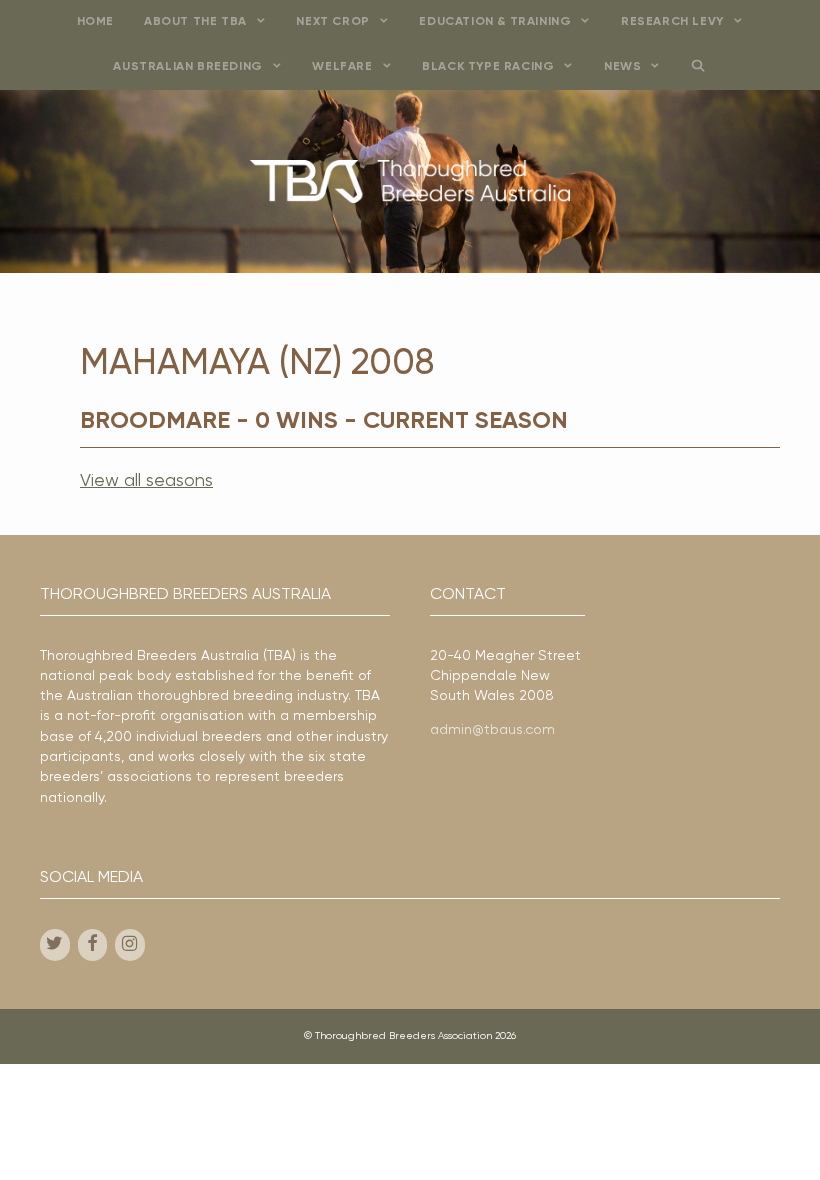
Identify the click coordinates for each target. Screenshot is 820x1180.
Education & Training (495, 22)
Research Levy (672, 22)
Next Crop (332, 22)
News (622, 67)
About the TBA (195, 22)
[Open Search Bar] (698, 67)
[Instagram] (130, 945)
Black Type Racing (488, 67)
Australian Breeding (187, 67)
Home (95, 22)
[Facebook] (93, 945)
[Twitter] (55, 945)
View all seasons (146, 481)
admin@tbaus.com (492, 730)
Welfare (342, 67)
